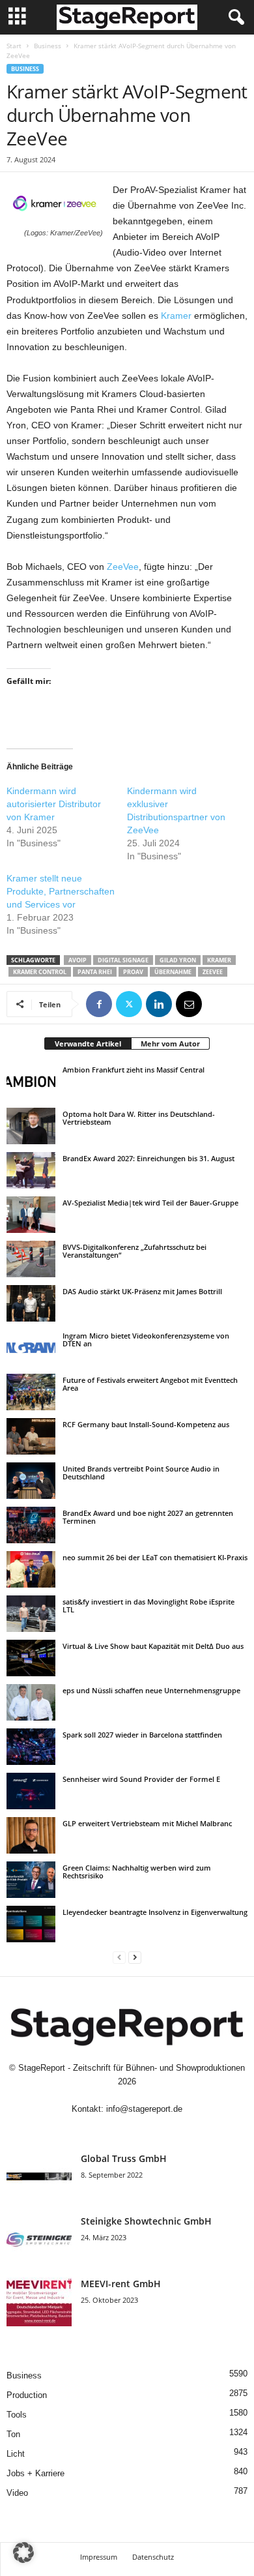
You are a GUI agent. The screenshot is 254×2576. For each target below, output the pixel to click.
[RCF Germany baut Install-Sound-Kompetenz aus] (31, 1436)
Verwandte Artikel (88, 1044)
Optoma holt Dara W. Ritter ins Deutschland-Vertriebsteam (139, 1118)
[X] (129, 1004)
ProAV (133, 972)
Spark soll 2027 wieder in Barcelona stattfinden (142, 1735)
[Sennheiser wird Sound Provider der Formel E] (31, 1791)
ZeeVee (123, 567)
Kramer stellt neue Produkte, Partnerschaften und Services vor (61, 891)
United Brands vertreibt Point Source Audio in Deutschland (141, 1473)
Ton (13, 2434)
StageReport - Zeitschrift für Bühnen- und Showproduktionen (132, 2068)
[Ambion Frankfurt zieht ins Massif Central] (31, 1082)
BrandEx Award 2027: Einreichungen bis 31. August (148, 1158)
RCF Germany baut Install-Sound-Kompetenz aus (146, 1424)
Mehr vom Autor (170, 1044)
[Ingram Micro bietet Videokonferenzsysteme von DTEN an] (31, 1348)
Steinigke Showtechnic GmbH (146, 2221)
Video (17, 2493)
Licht (16, 2454)
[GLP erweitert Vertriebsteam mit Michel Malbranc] (31, 1835)
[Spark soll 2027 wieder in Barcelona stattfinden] (31, 1747)
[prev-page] (119, 1957)
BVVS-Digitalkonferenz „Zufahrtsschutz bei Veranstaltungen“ (134, 1251)
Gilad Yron (178, 960)
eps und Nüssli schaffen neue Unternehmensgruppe (151, 1690)
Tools (17, 2415)
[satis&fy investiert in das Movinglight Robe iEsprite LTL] (31, 1614)
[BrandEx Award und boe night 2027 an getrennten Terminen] (31, 1525)
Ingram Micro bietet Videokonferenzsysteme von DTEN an (146, 1340)
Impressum (99, 2557)
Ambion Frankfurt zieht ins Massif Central (134, 1070)
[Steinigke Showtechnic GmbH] (39, 2239)
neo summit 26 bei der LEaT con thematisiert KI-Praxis (155, 1557)
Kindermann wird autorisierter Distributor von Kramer (54, 804)
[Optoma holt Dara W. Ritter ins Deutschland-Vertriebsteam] (31, 1126)
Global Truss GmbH (124, 2158)
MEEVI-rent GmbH (121, 2284)
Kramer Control (40, 972)
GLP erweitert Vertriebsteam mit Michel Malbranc (147, 1823)
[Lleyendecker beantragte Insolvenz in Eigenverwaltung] (31, 1924)
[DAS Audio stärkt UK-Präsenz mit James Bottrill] (31, 1303)
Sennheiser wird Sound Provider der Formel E (141, 1779)
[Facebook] (99, 1004)
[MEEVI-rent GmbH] (39, 2302)
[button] (23, 2553)
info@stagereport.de (144, 2109)
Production (27, 2395)
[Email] (189, 1004)
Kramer (175, 316)
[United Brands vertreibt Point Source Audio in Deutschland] (31, 1481)
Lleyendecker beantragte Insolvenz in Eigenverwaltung (155, 1912)
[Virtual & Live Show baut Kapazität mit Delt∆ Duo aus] (31, 1658)
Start (14, 46)
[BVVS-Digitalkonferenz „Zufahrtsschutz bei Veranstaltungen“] (31, 1259)
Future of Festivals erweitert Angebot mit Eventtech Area (150, 1384)
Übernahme (173, 972)
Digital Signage (123, 960)
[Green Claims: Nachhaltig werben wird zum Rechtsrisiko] (31, 1880)
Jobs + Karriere (35, 2473)
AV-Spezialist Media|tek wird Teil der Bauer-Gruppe (150, 1203)
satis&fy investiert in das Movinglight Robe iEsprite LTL (148, 1606)
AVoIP (78, 960)
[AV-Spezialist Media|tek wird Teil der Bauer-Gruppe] (31, 1215)
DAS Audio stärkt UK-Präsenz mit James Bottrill (142, 1291)
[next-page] (135, 1957)
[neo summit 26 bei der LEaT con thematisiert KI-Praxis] (31, 1569)
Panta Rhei (95, 972)
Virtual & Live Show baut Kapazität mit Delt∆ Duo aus (153, 1646)
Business (48, 46)
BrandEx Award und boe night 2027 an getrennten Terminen (148, 1517)
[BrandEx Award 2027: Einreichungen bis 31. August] (31, 1170)
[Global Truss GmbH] (39, 2177)
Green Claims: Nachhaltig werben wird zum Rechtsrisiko (137, 1872)
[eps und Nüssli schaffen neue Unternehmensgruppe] (31, 1702)
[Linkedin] (159, 1004)
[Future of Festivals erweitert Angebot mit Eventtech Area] (31, 1392)
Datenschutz (153, 2557)
